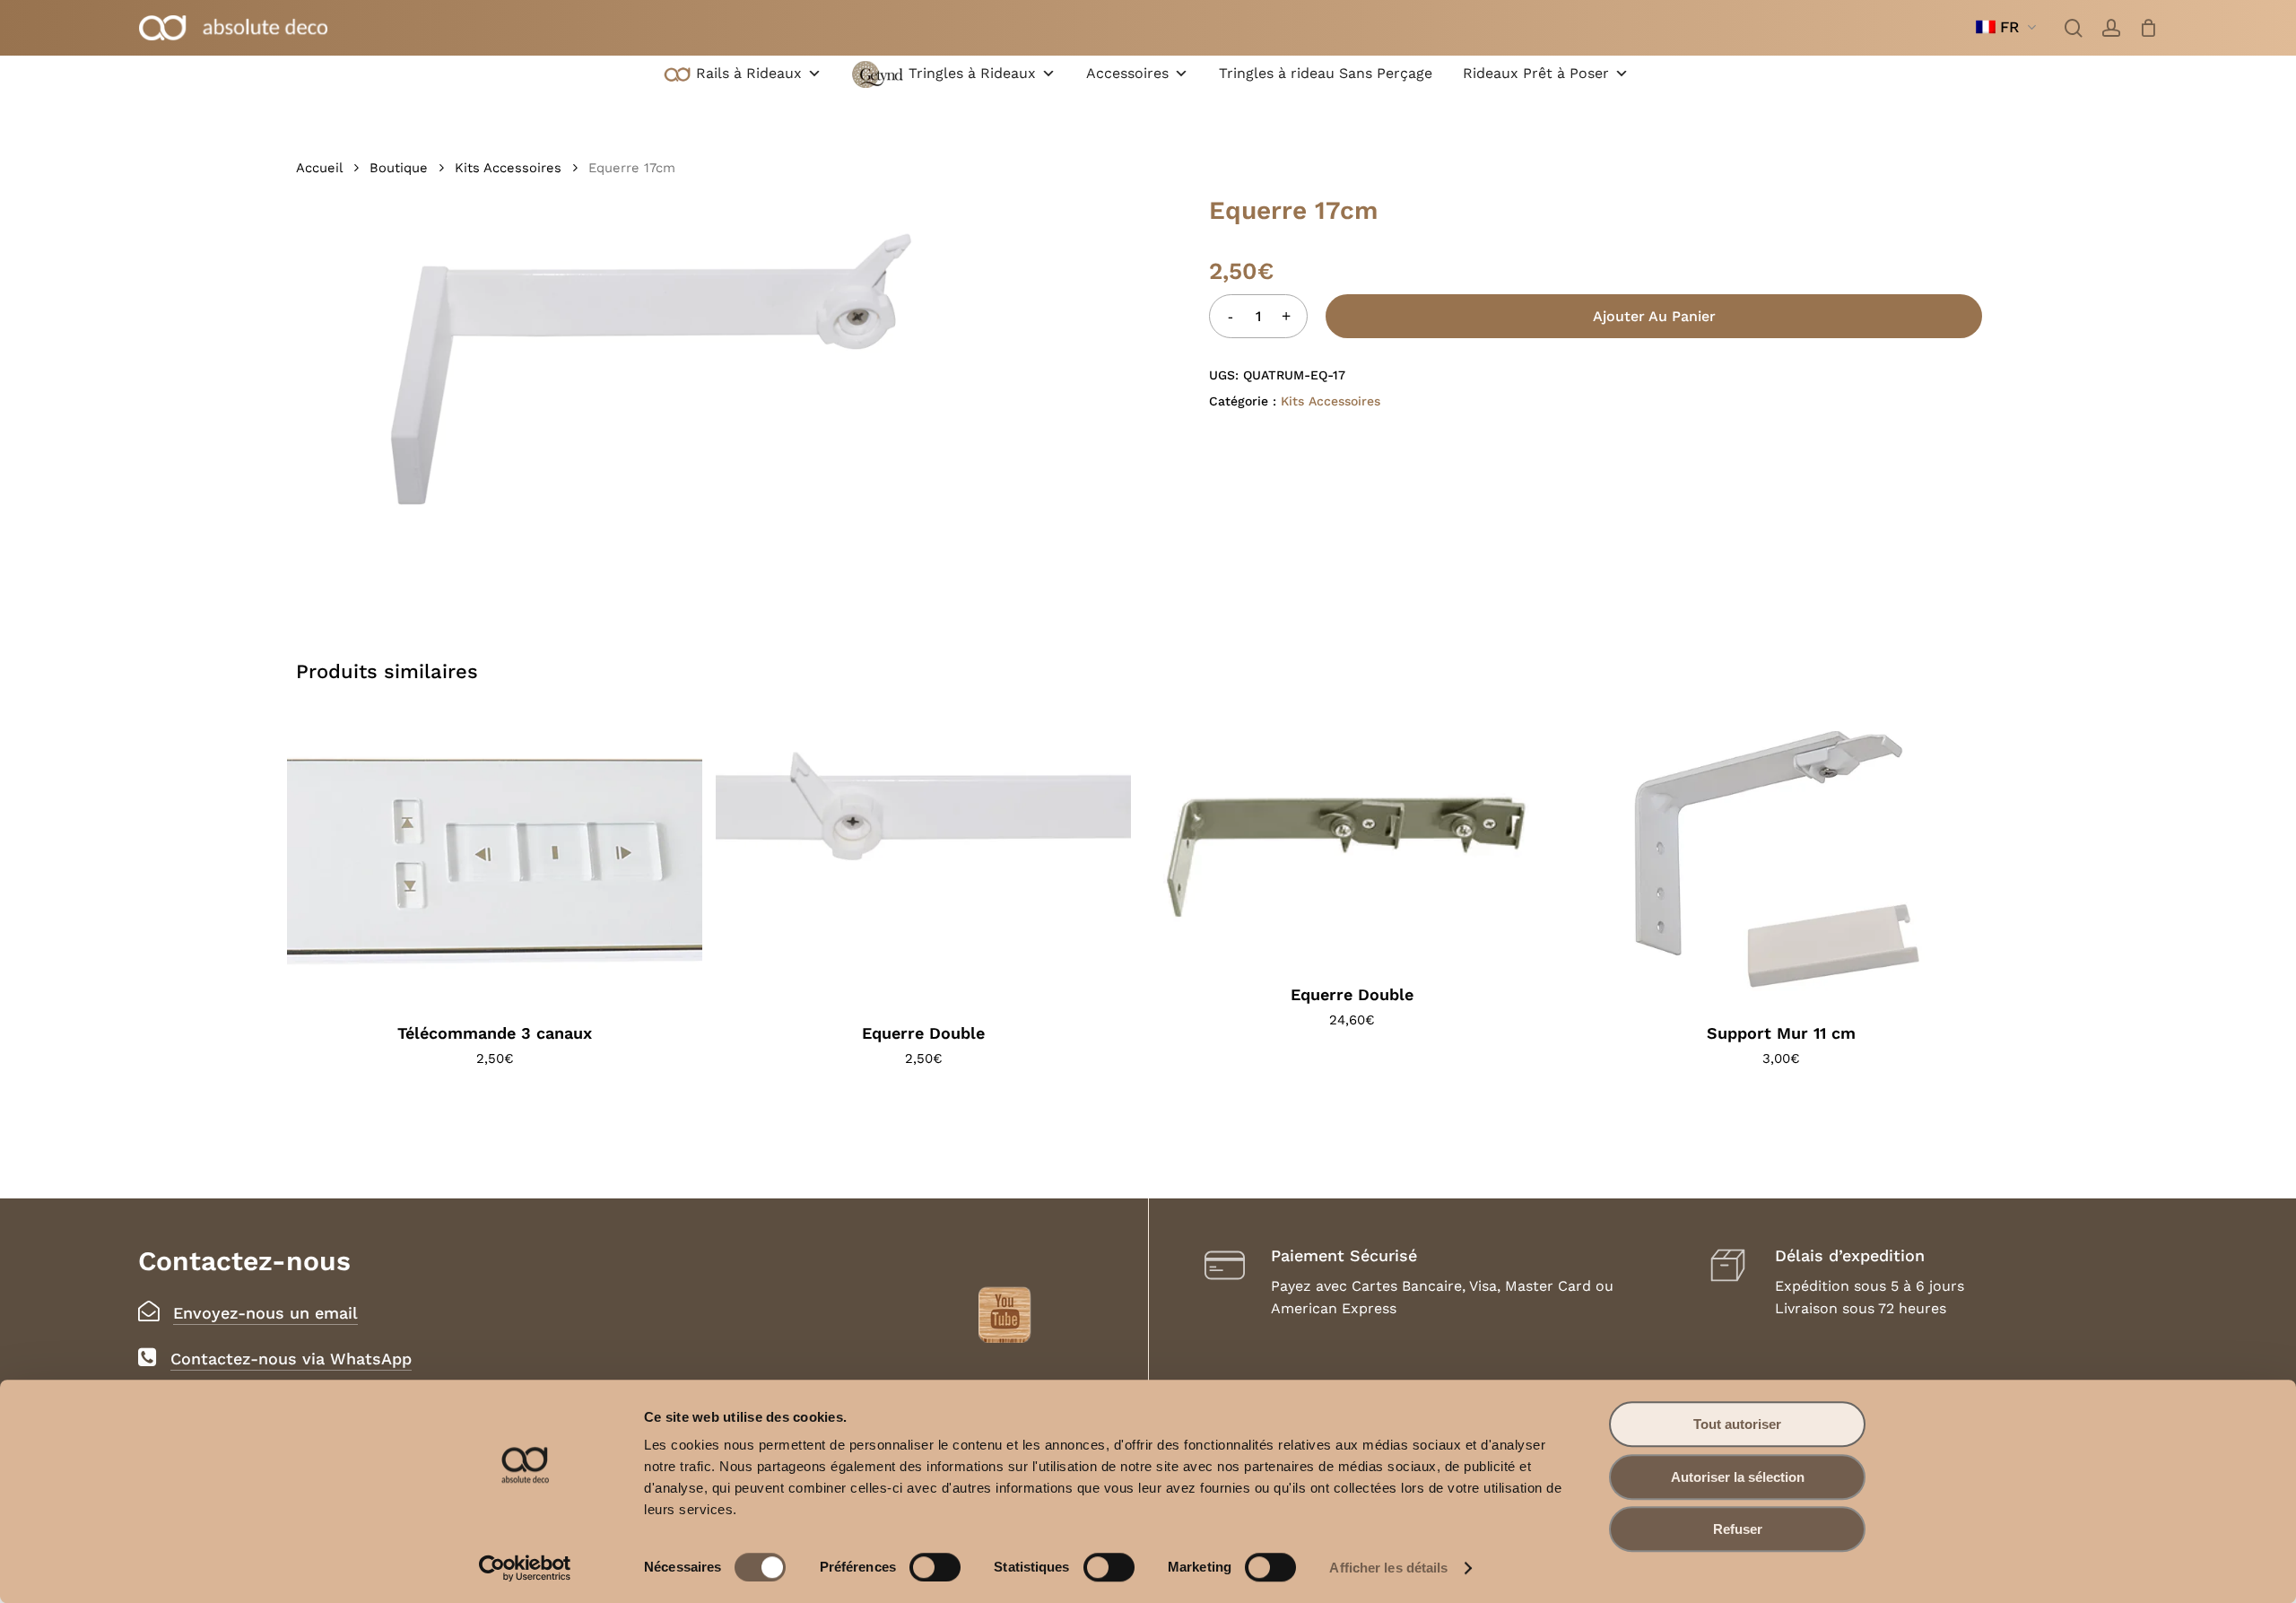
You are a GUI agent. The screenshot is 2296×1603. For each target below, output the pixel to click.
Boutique (399, 168)
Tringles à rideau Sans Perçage (1326, 73)
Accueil (319, 168)
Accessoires (1127, 73)
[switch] (935, 1567)
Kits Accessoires (508, 168)
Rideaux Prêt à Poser (1536, 73)
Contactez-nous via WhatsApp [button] (291, 1359)
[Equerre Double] (923, 859)
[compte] (2111, 28)
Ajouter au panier (1654, 316)
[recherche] (2074, 28)
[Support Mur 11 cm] (1781, 859)
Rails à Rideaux (749, 73)
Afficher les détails (1388, 1568)
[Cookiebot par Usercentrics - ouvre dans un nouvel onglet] (525, 1568)
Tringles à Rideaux (972, 73)
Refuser (1738, 1529)
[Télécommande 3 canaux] (495, 859)
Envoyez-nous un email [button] (265, 1313)
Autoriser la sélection (1738, 1477)
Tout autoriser (1737, 1424)
